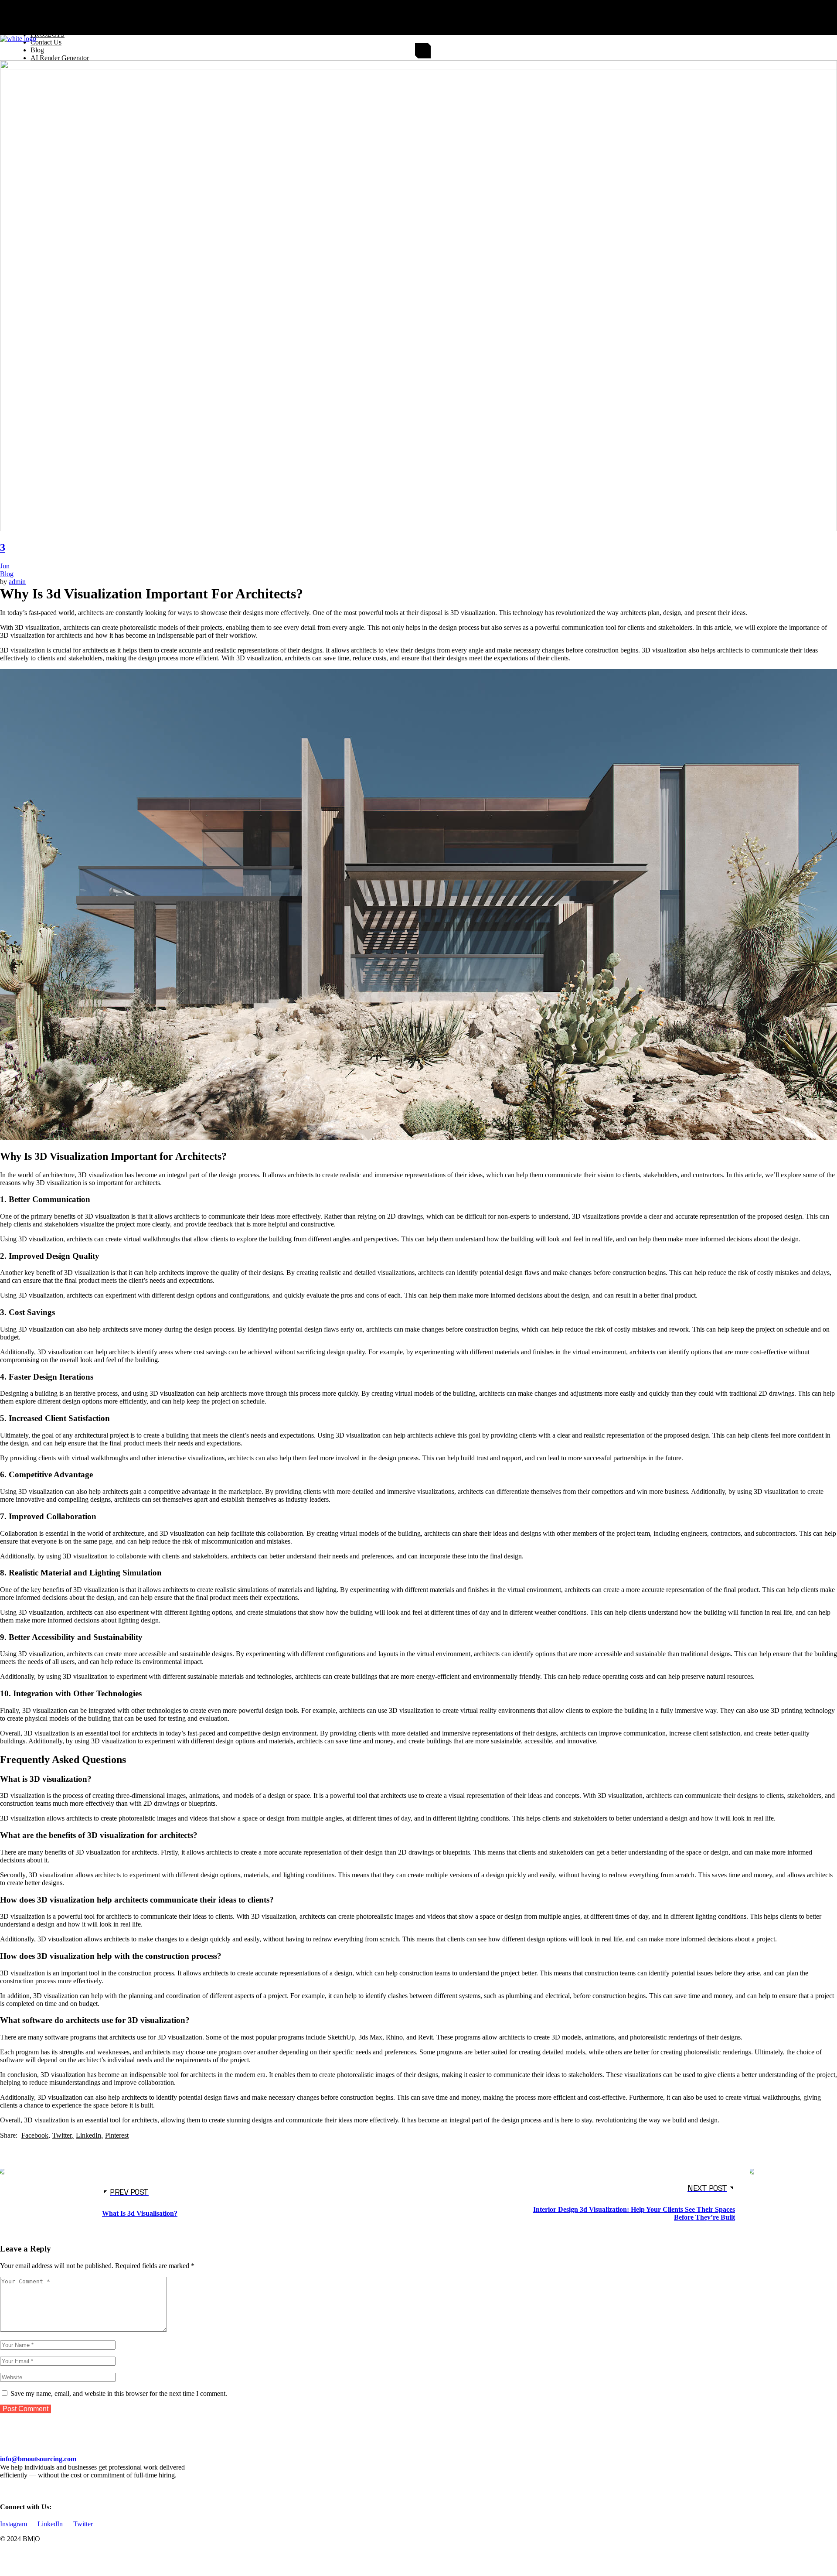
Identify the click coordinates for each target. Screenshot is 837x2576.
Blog (7, 574)
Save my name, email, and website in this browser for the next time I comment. (119, 2393)
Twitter (83, 2524)
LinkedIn (50, 2524)
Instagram (14, 2524)
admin (17, 582)
